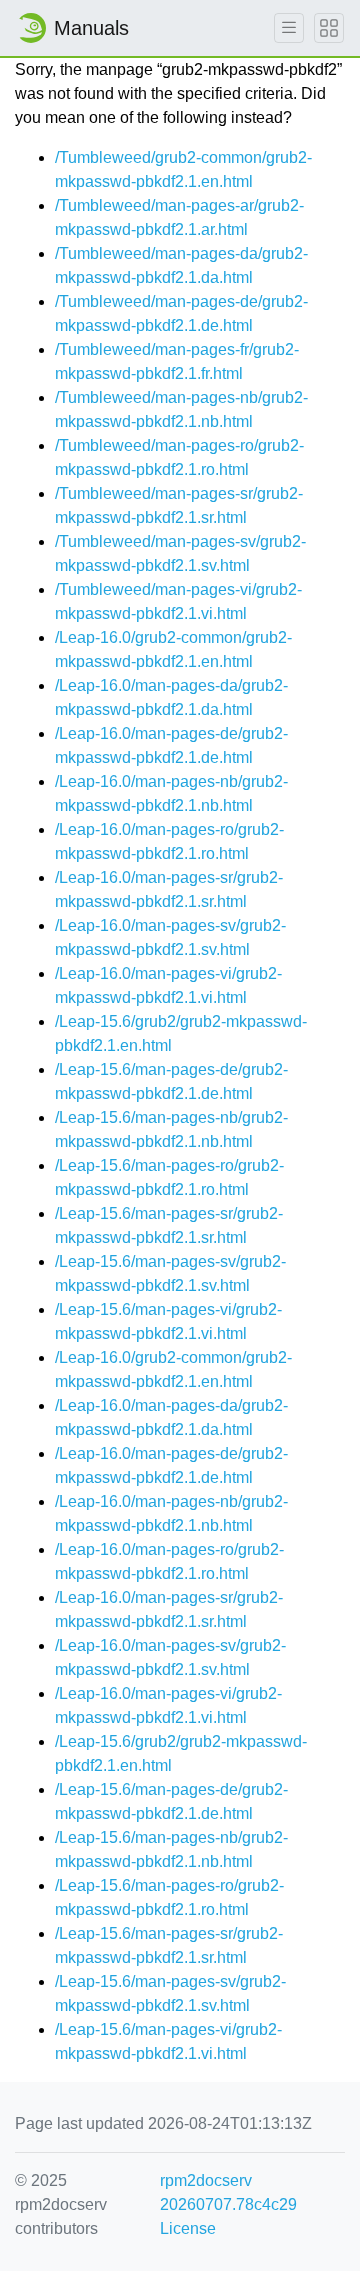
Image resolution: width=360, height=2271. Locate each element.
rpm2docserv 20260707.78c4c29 (228, 2192)
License (188, 2228)
